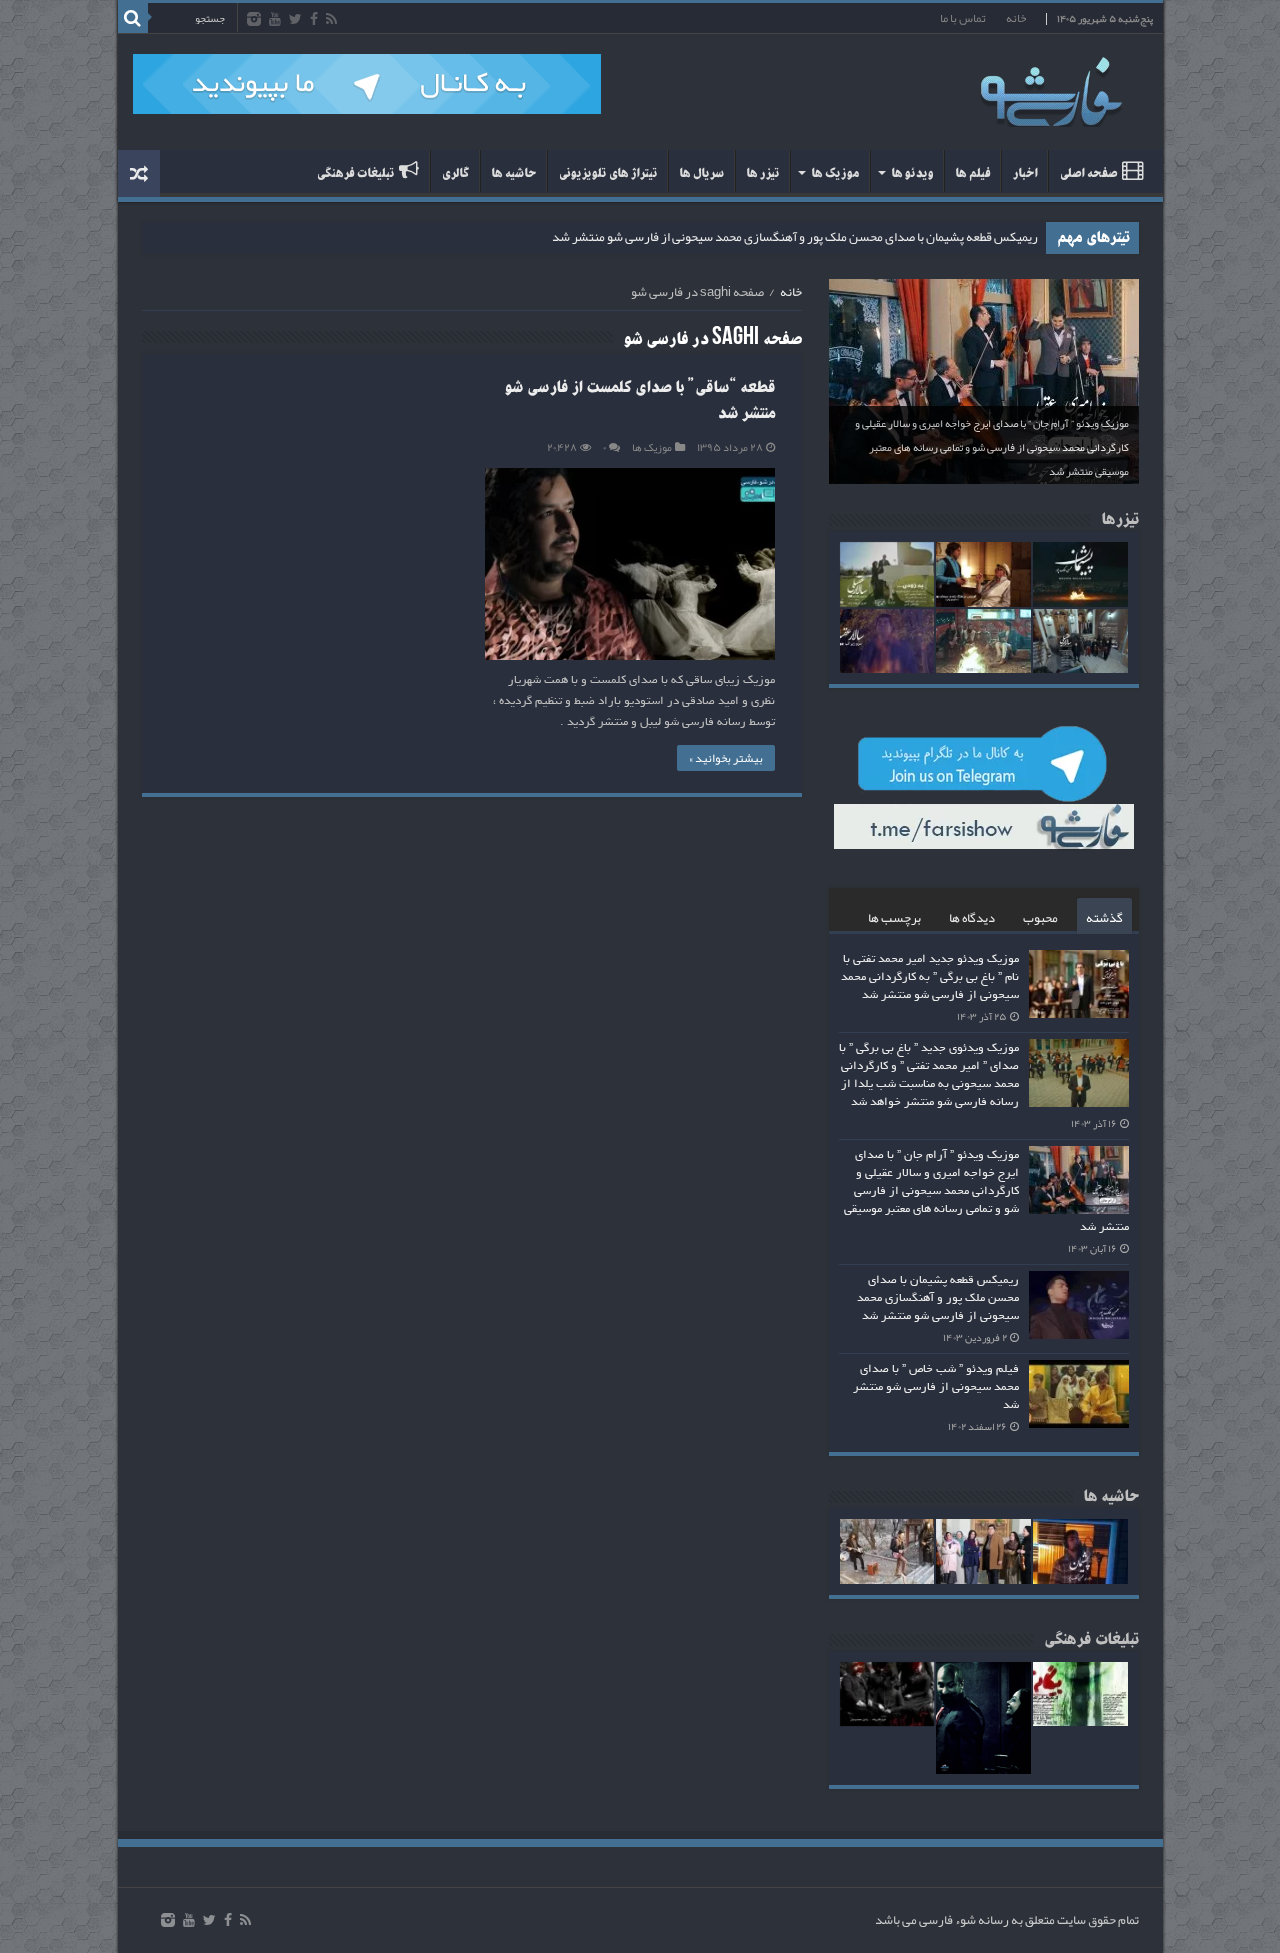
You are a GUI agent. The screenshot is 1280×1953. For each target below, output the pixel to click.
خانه (1016, 18)
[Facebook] (314, 20)
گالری (455, 173)
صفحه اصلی (1088, 173)
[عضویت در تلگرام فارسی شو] (367, 89)
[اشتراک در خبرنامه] (792, 340)
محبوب (1040, 918)
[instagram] (254, 20)
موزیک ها (835, 173)
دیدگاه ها (972, 918)
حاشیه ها (513, 173)
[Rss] (331, 20)
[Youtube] (275, 20)
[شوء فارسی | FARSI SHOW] (1053, 88)
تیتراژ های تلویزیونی (607, 173)
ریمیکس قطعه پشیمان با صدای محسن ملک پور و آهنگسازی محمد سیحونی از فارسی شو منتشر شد (795, 237)
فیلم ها (972, 173)
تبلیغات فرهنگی (355, 173)
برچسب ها (894, 918)
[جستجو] (133, 18)
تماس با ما (963, 18)
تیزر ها (762, 173)
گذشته (1104, 918)
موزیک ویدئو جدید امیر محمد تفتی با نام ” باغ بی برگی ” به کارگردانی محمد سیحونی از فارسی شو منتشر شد (930, 977)
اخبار (1024, 173)
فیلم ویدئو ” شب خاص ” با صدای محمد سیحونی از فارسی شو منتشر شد (936, 1387)
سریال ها (701, 173)
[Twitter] (295, 20)
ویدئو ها (912, 173)
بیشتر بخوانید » (726, 758)
